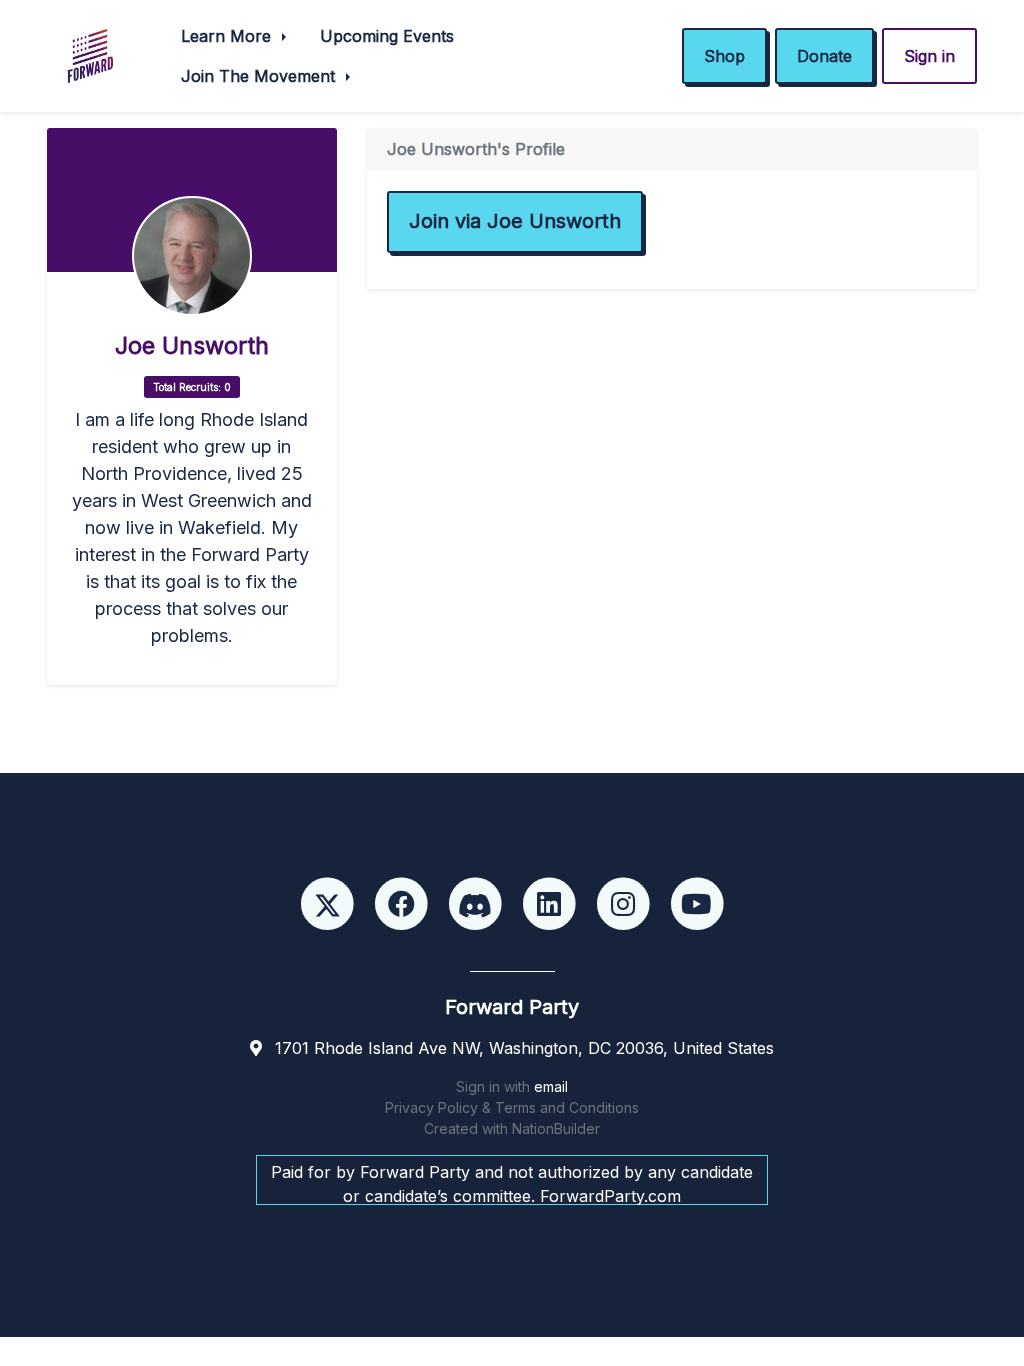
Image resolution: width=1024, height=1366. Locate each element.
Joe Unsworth (192, 346)
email (551, 1086)
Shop (724, 56)
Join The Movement (260, 76)
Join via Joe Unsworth (515, 221)
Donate (824, 56)
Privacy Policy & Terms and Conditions (512, 1107)
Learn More (228, 36)
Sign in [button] (929, 56)
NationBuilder (556, 1128)
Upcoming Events (387, 36)
